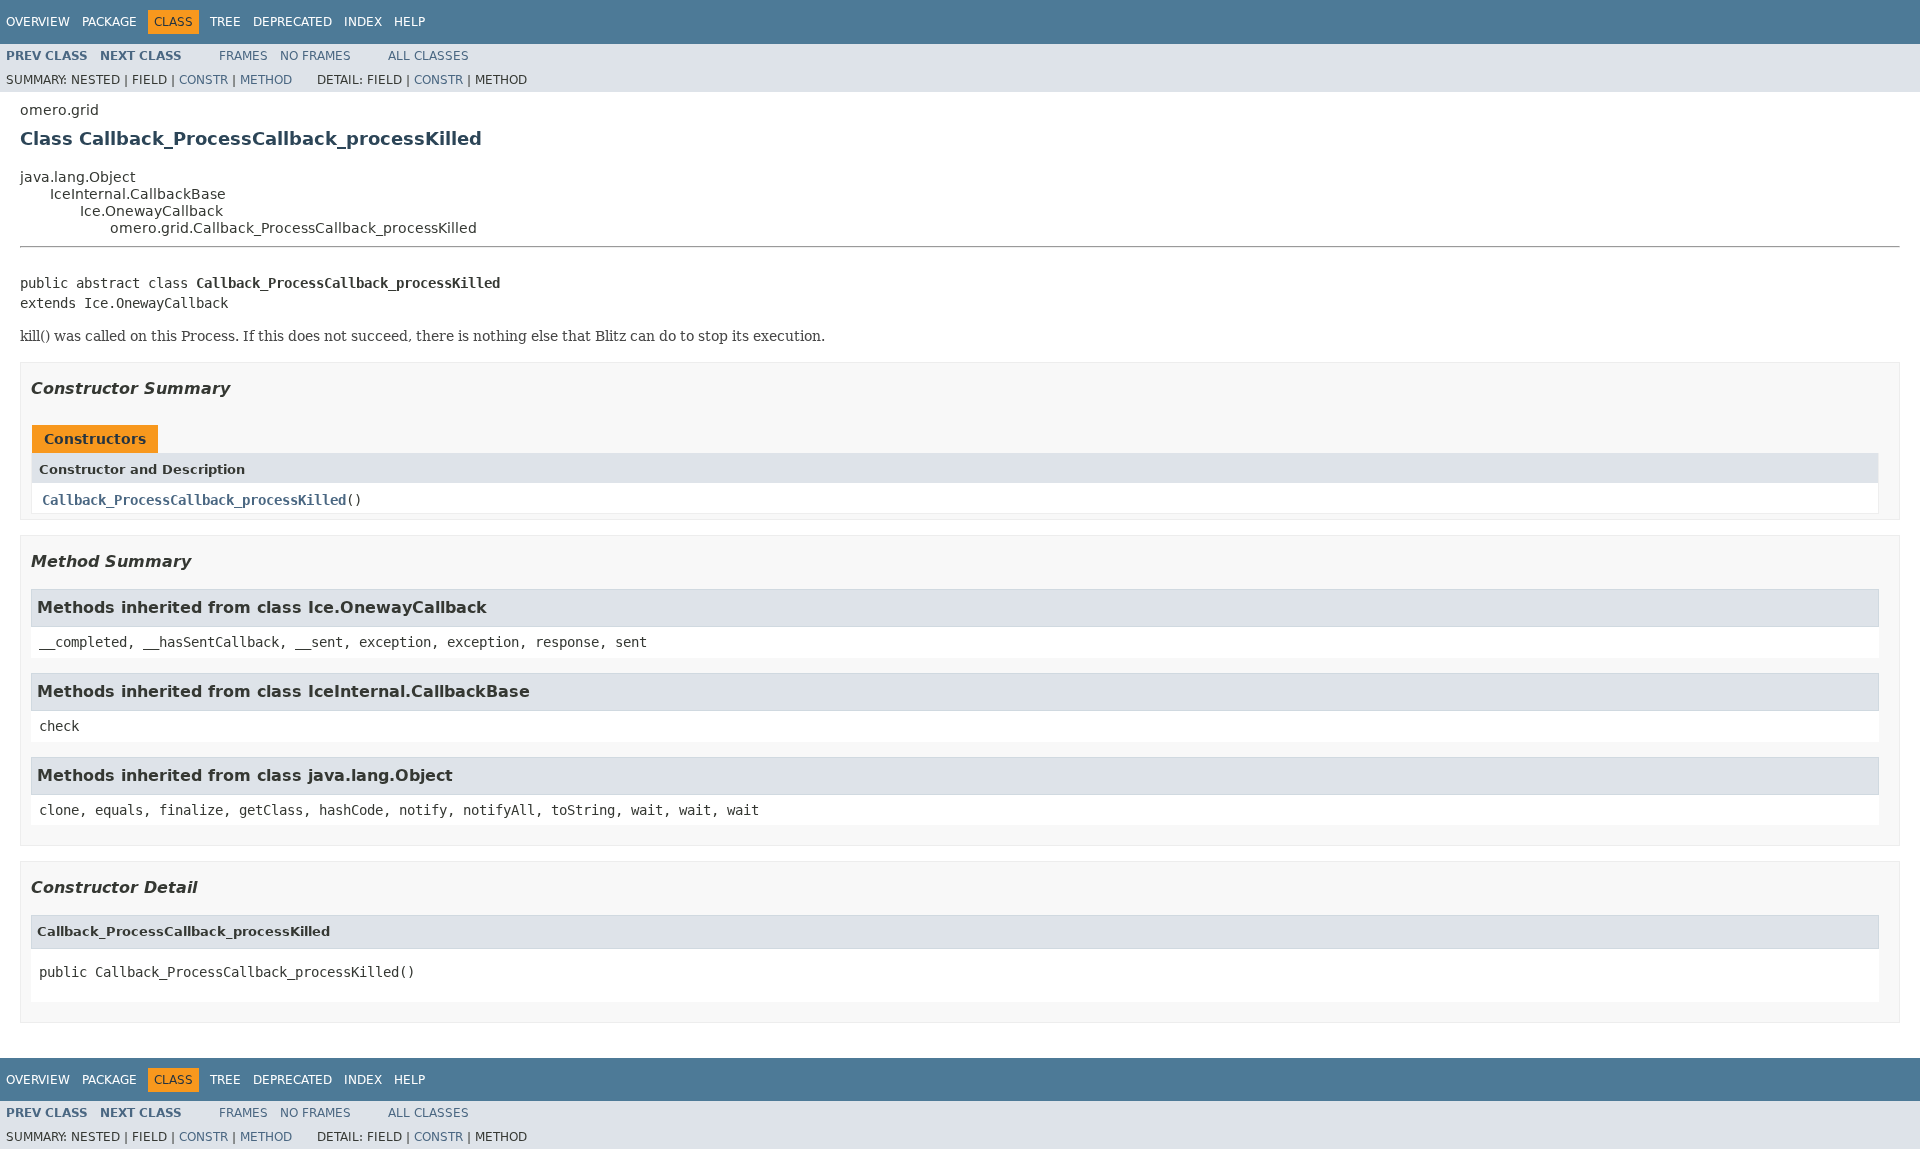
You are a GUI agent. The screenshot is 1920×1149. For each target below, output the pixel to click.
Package (109, 22)
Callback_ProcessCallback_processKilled (194, 500)
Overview (38, 22)
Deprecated (292, 22)
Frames (243, 56)
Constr (203, 80)
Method (266, 80)
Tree (225, 22)
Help (409, 22)
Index (363, 22)
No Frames (315, 56)
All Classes (428, 56)
